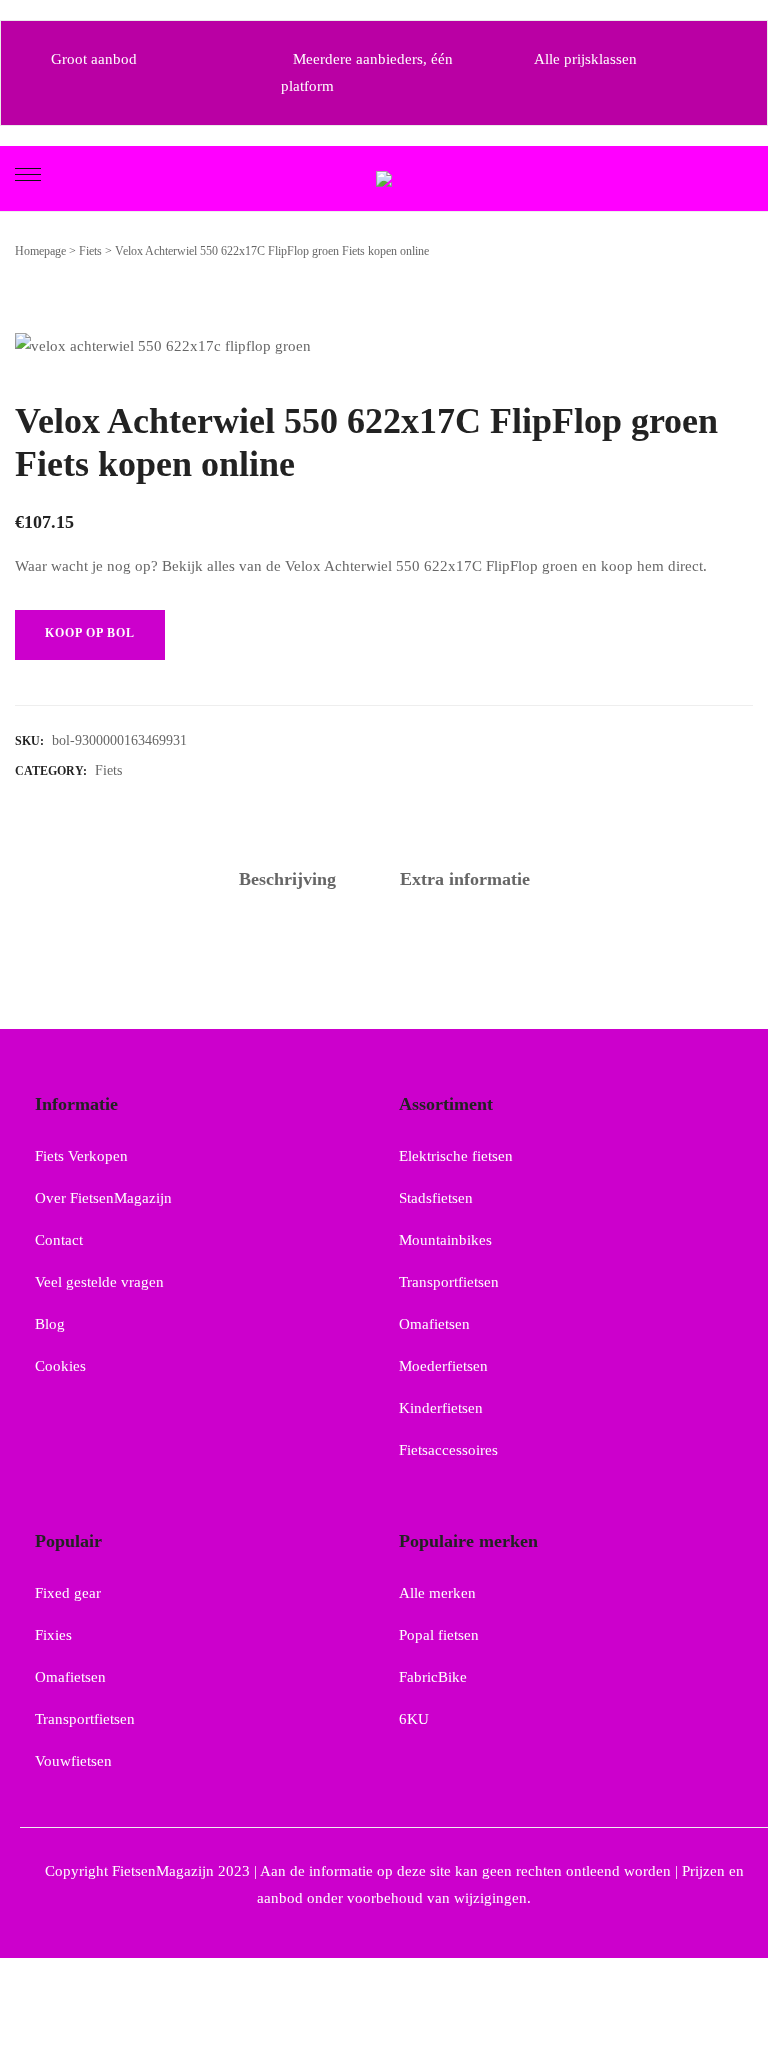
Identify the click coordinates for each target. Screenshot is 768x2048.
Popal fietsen (439, 1635)
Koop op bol (90, 633)
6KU (414, 1719)
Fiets (90, 251)
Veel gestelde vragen (99, 1282)
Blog (50, 1324)
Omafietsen (434, 1324)
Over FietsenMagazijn (103, 1198)
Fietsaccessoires (448, 1450)
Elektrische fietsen (456, 1156)
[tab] (287, 880)
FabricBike (433, 1677)
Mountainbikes (445, 1240)
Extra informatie (465, 879)
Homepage (40, 251)
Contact (59, 1240)
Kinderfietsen (441, 1408)
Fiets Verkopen (81, 1156)
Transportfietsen (449, 1282)
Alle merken (437, 1593)
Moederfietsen (443, 1366)
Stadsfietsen (436, 1198)
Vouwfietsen (73, 1761)
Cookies (60, 1366)
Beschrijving (287, 879)
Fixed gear (68, 1593)
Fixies (53, 1635)
